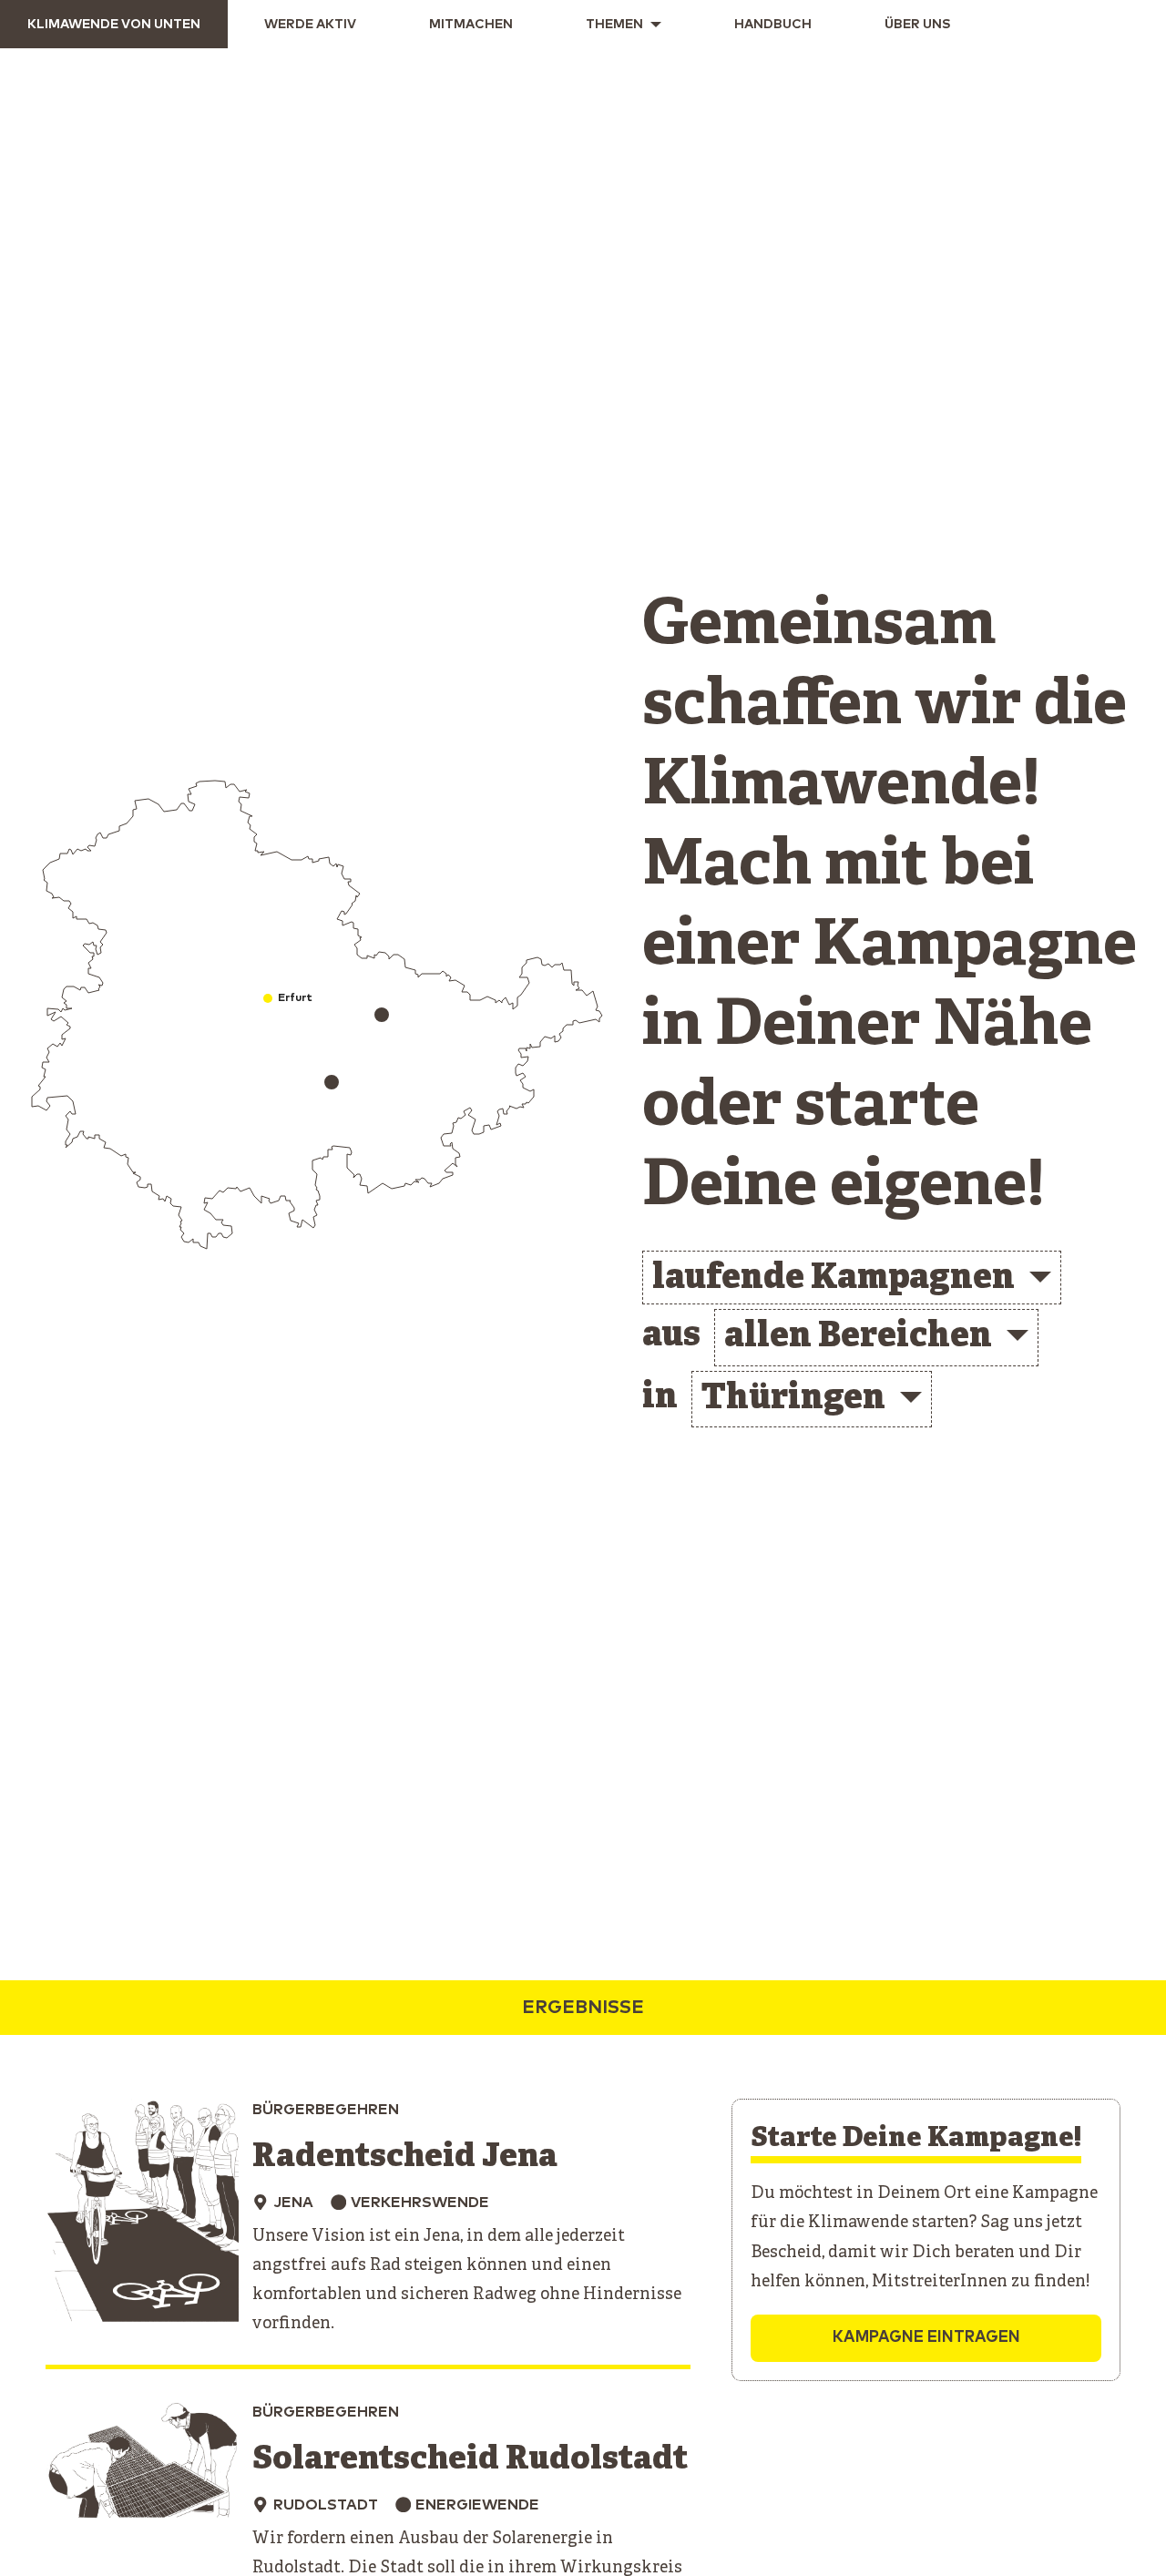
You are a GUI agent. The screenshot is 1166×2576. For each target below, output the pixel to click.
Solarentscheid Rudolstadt (470, 2460)
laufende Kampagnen (834, 1279)
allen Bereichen (858, 1338)
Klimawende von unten (114, 25)
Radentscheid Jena (405, 2157)
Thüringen (793, 1400)
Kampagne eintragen (926, 2338)
